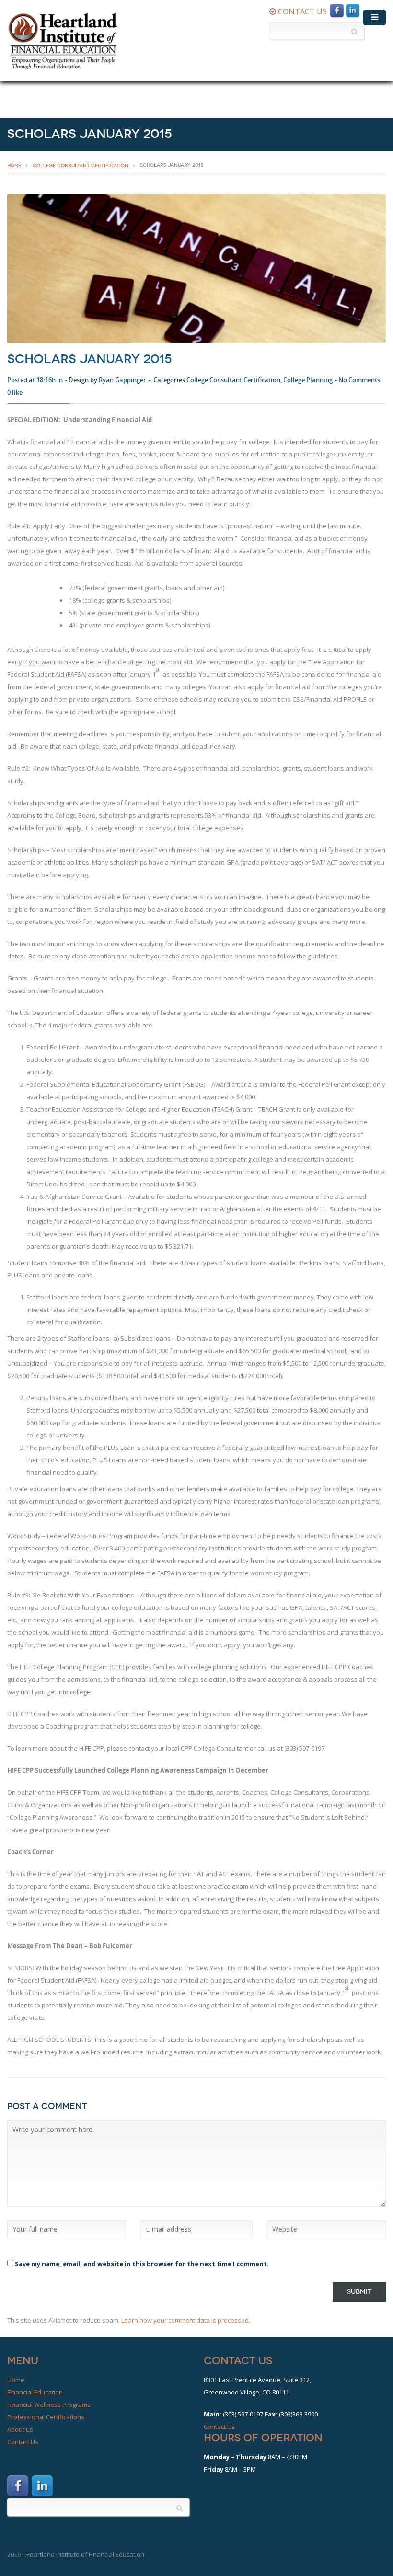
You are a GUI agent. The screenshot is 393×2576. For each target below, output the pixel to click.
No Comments (359, 380)
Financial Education (35, 2392)
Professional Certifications (46, 2417)
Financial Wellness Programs (49, 2405)
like (15, 392)
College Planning (308, 380)
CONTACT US (301, 11)
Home (16, 2380)
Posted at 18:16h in (35, 380)
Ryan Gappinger (122, 380)
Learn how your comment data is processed (185, 2320)
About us (20, 2429)
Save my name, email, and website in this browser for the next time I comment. (142, 2264)
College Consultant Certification (81, 165)
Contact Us (23, 2442)
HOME (14, 165)
